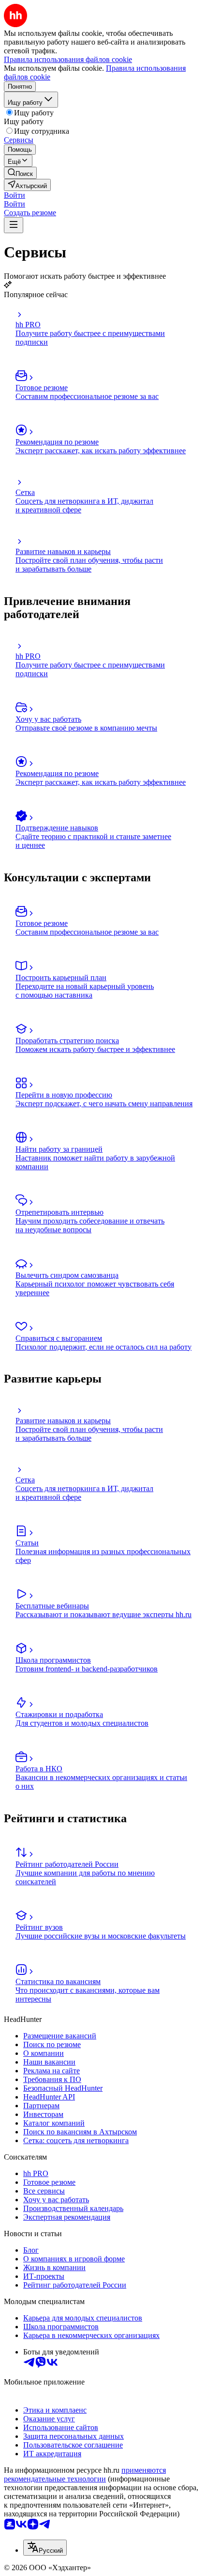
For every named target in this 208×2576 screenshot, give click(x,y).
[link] (20, 173)
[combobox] (45, 2548)
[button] (15, 195)
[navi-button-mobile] (14, 225)
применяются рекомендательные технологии (85, 2474)
